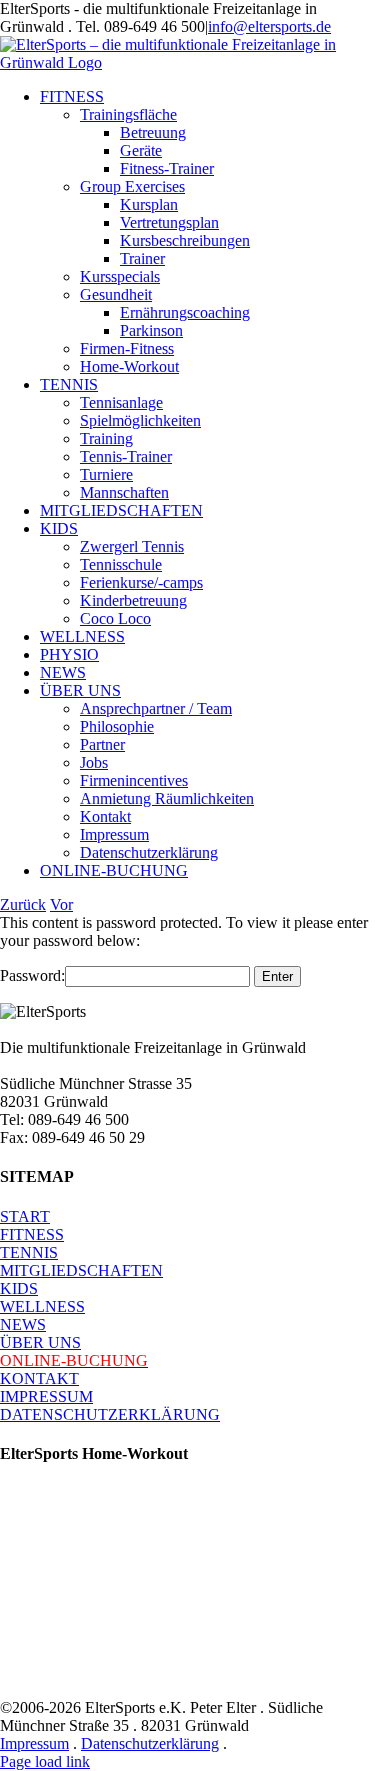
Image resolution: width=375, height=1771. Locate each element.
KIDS (19, 1288)
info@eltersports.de (269, 26)
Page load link (45, 1761)
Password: (32, 975)
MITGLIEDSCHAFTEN (81, 1270)
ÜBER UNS (40, 1342)
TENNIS (29, 1252)
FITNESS (32, 1234)
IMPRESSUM (46, 1396)
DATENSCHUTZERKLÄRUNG (110, 1414)
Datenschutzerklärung (150, 1743)
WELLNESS (42, 1306)
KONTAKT (39, 1378)
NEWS (23, 1324)
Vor (61, 904)
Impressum (34, 1743)
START (25, 1216)
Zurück (23, 904)
